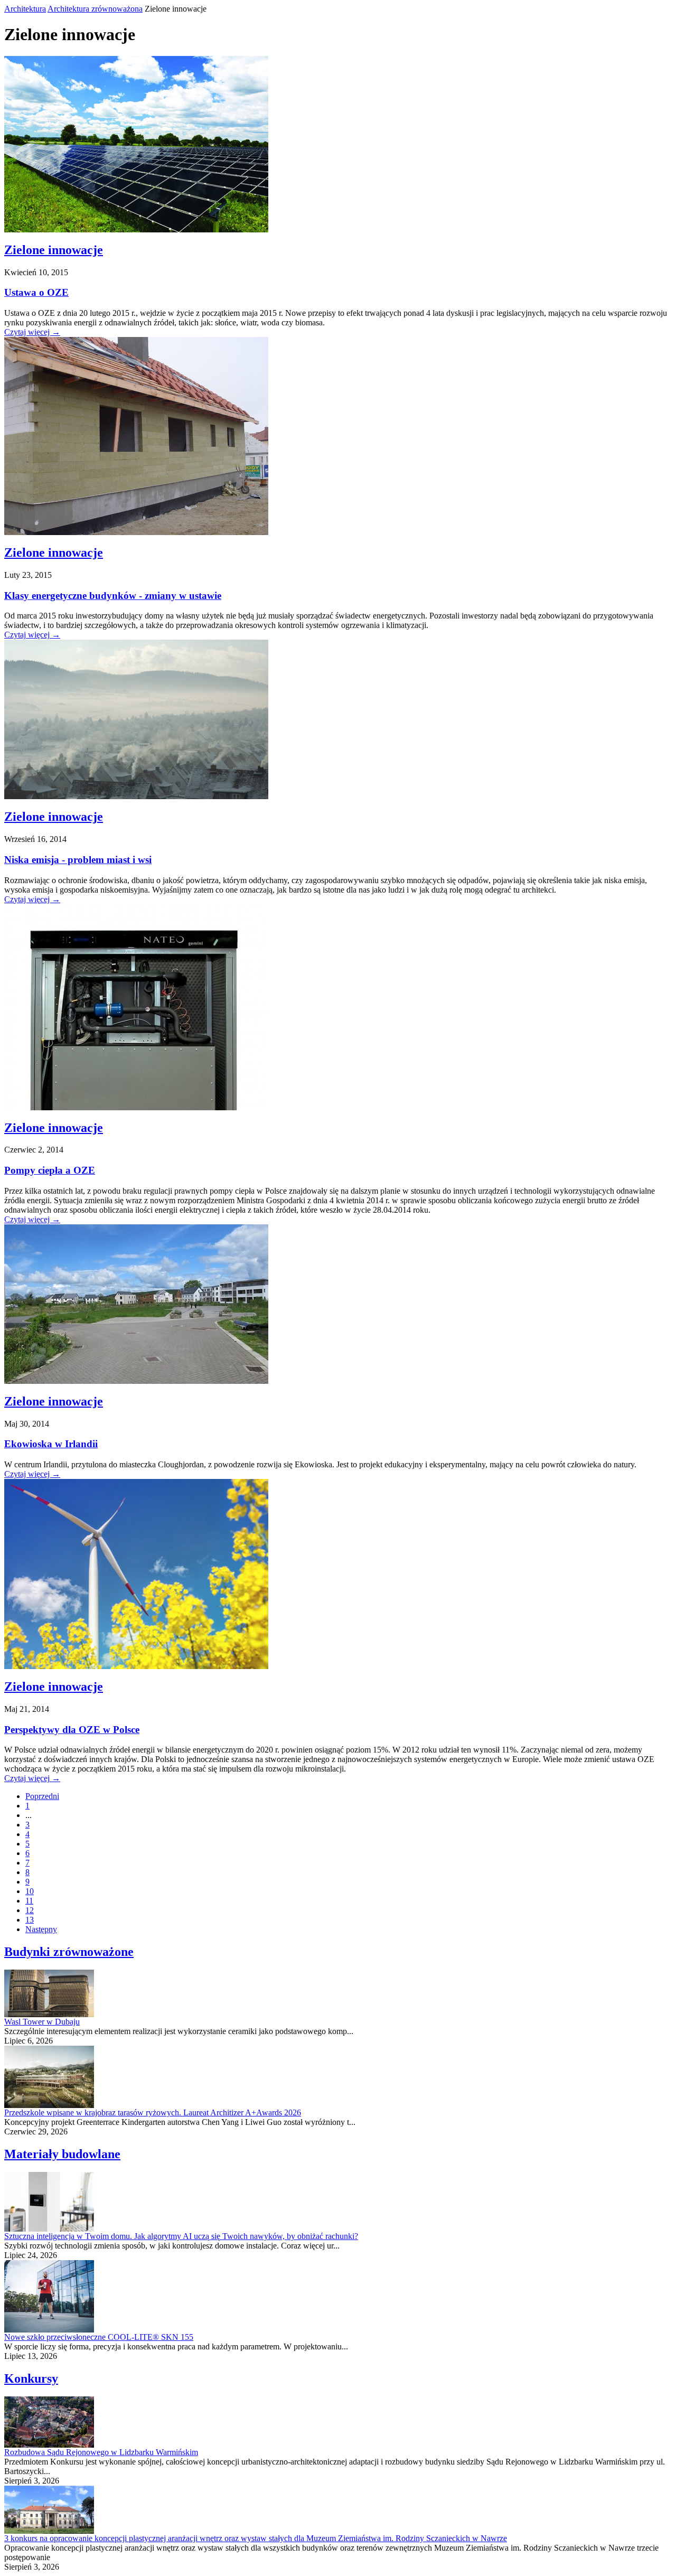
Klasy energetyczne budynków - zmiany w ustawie (113, 596)
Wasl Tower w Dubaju (42, 2022)
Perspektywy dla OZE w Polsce (72, 1730)
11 (29, 1901)
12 (30, 1910)
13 (30, 1920)
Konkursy (31, 2378)
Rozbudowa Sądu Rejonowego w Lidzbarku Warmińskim (101, 2452)
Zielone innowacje (54, 250)
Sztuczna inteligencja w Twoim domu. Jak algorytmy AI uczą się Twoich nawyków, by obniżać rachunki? (181, 2236)
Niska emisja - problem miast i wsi (78, 860)
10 (30, 1891)
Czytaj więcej (32, 332)
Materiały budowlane (62, 2154)
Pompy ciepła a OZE (50, 1170)
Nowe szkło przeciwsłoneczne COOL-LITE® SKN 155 (99, 2337)
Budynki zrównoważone (69, 1952)
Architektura (25, 9)
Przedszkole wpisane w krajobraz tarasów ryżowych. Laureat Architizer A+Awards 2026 (153, 2113)
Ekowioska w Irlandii (51, 1444)
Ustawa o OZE (36, 292)
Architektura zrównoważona (95, 9)
